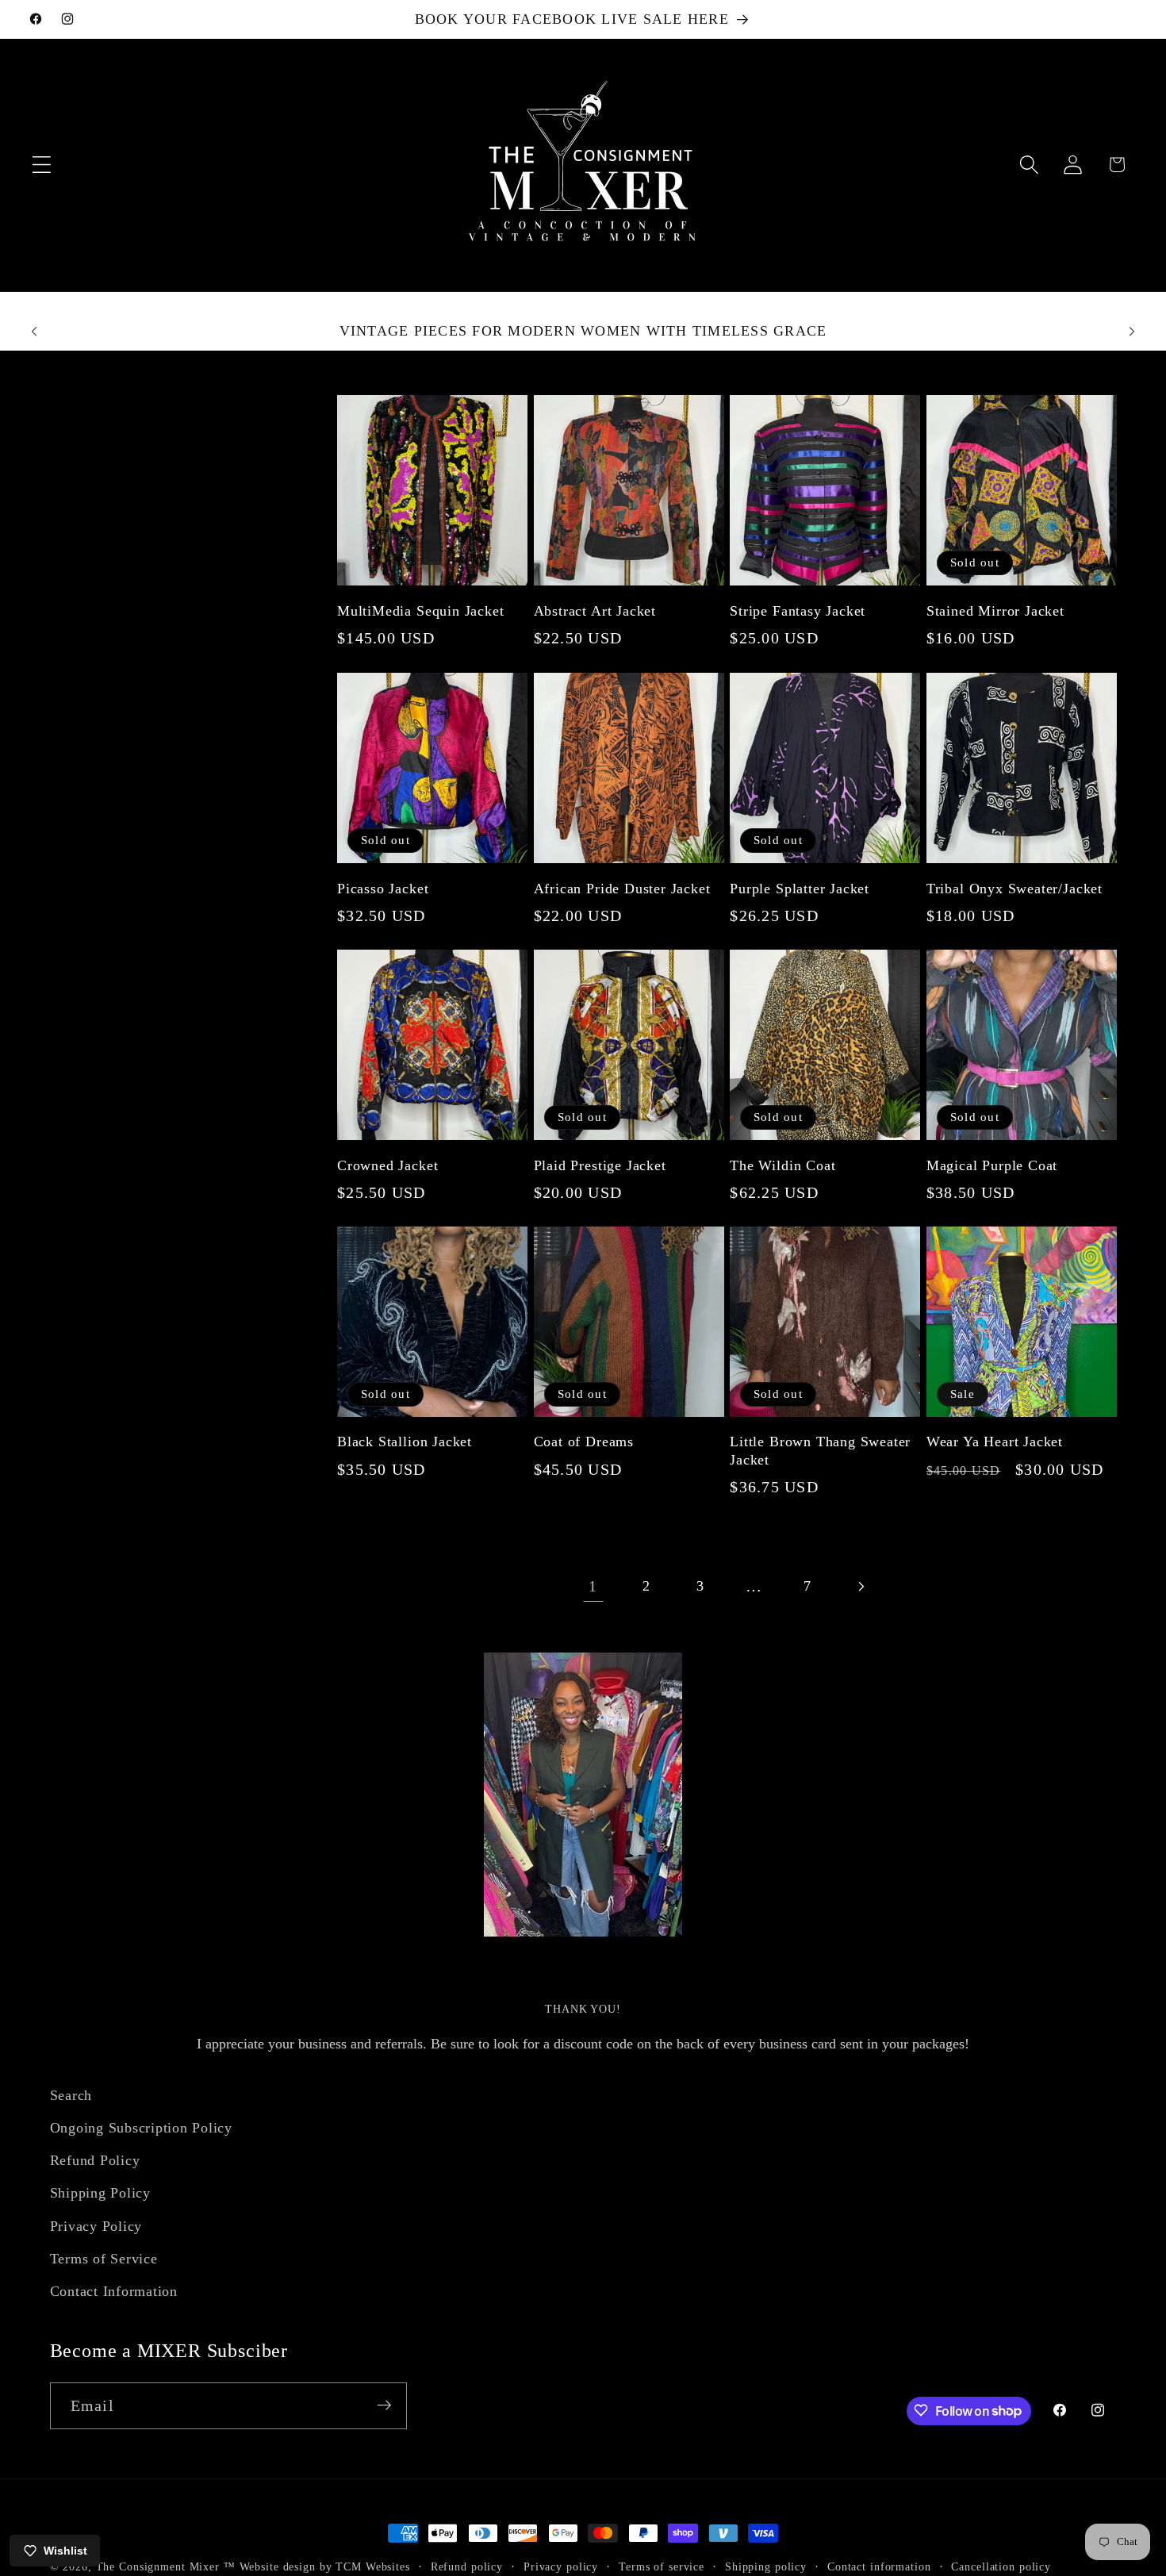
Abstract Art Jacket (595, 611)
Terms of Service (104, 2259)
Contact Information (114, 2291)
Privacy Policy (96, 2226)
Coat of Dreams (584, 1442)
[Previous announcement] (34, 332)
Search (71, 2095)
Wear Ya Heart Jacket (995, 1442)
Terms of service (662, 2567)
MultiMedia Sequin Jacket (420, 611)
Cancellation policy (1001, 2567)
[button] (42, 165)
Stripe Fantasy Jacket (798, 611)
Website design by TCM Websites (325, 2567)
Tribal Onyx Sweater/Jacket (1014, 888)
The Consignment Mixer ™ (166, 2567)
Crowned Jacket (387, 1165)
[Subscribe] (384, 2405)
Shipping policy (766, 2567)
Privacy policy (561, 2567)
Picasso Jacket (383, 888)
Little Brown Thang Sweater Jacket (820, 1451)
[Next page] (861, 1586)
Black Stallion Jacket (405, 1442)
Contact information (879, 2567)
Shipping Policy (100, 2194)
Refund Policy (95, 2161)
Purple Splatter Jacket (800, 888)
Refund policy (467, 2567)
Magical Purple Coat (992, 1165)
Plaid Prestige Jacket (600, 1165)
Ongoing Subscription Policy (141, 2128)
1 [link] (593, 1586)
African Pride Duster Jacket (622, 888)
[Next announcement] (1132, 332)
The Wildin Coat (782, 1165)
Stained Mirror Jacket (995, 611)
